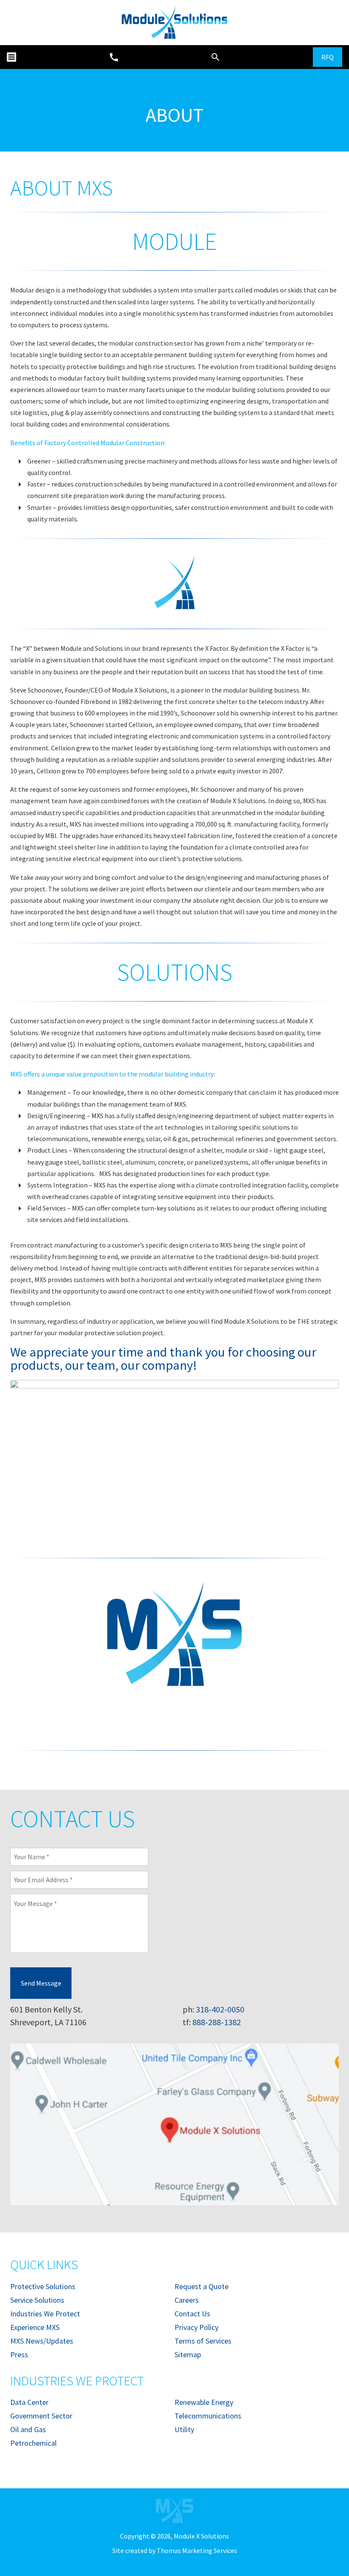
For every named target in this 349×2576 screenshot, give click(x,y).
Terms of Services (203, 2341)
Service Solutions (37, 2300)
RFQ (328, 57)
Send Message (41, 1983)
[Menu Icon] (11, 57)
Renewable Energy (204, 2402)
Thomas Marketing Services (197, 2550)
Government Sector (41, 2416)
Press (19, 2354)
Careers (187, 2300)
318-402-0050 (220, 2009)
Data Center (29, 2402)
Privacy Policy (196, 2327)
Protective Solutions (43, 2286)
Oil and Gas (28, 2429)
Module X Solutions (201, 2536)
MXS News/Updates (42, 2341)
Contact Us (192, 2314)
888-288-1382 (217, 2022)
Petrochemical (33, 2443)
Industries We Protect (45, 2314)
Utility (184, 2429)
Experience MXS (35, 2327)
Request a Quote (202, 2286)
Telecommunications (208, 2416)
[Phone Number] (114, 57)
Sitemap (188, 2354)
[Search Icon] (215, 57)
